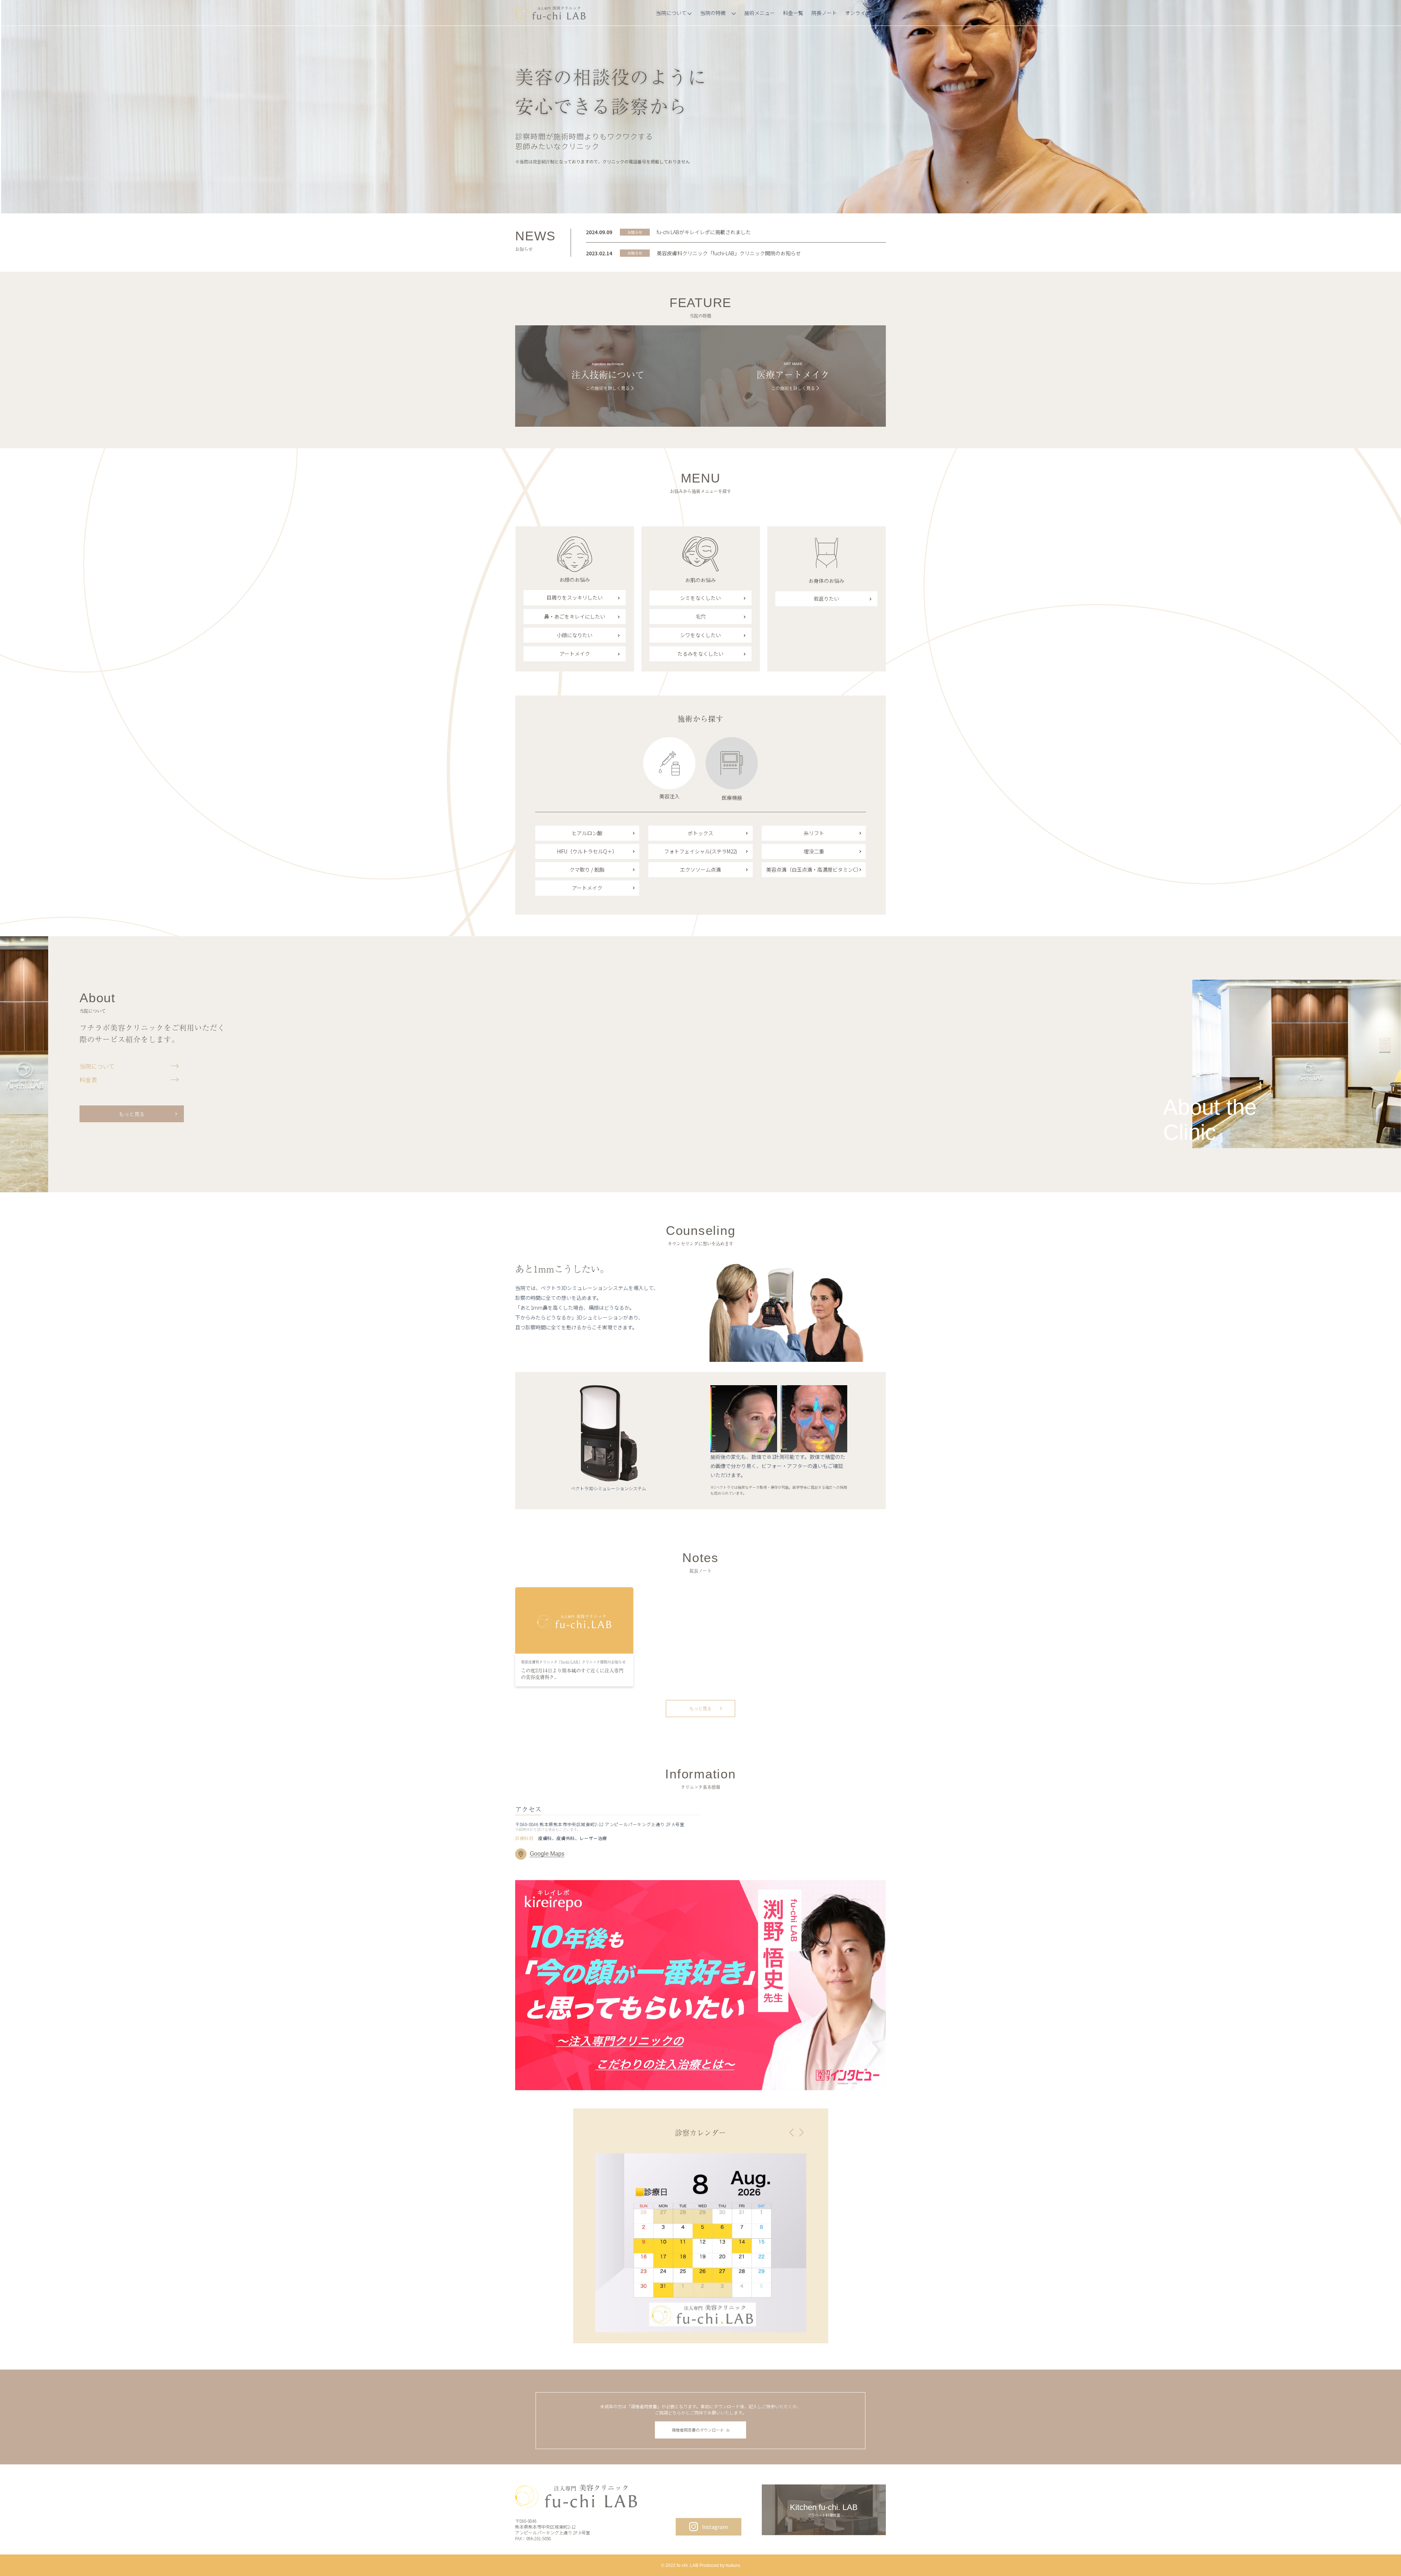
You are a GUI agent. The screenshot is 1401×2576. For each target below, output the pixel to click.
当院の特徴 (713, 13)
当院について (671, 13)
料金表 (88, 1080)
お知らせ (635, 232)
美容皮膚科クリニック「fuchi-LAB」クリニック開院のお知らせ (729, 253)
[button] (792, 2133)
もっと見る (132, 1114)
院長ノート (824, 13)
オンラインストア (865, 13)
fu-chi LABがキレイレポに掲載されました (704, 232)
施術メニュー (760, 13)
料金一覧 (793, 13)
